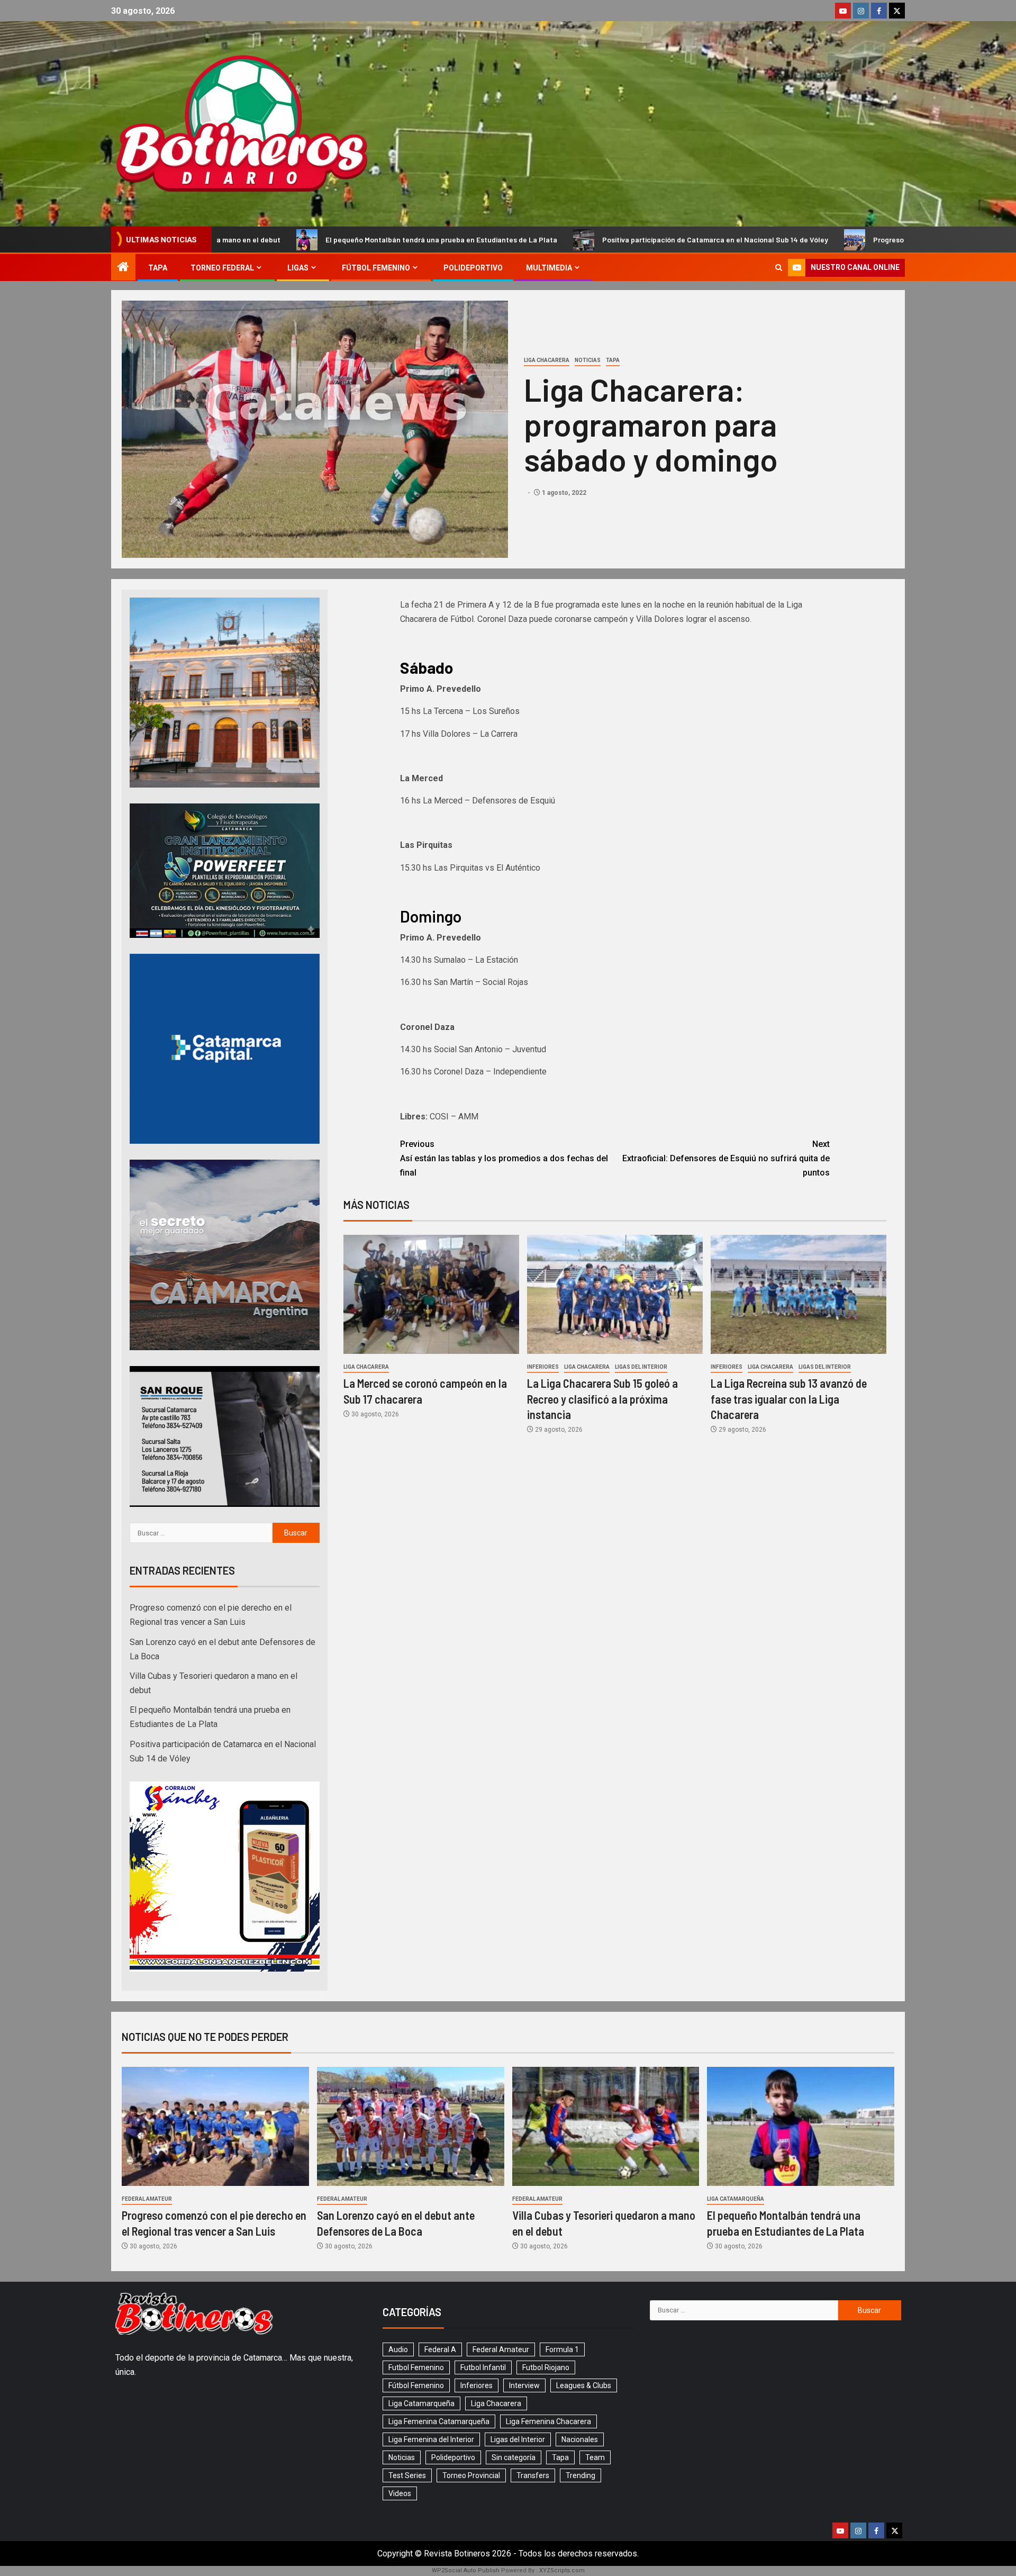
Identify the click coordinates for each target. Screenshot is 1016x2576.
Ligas (298, 268)
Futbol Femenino (416, 2367)
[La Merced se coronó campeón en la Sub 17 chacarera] (431, 1294)
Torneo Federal (222, 268)
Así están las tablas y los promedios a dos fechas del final (504, 1158)
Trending (580, 2475)
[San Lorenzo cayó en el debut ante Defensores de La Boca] (411, 2126)
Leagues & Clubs (584, 2385)
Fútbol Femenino (376, 268)
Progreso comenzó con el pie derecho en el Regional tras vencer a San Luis (777, 239)
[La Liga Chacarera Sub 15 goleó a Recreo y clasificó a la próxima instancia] (615, 1294)
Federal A (440, 2349)
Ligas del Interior (641, 1367)
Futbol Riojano (546, 2367)
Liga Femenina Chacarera (548, 2421)
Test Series (407, 2475)
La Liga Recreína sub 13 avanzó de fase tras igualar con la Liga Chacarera (789, 1399)
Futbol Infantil (483, 2367)
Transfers (533, 2475)
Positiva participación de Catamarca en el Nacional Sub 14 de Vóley (492, 239)
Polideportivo (473, 268)
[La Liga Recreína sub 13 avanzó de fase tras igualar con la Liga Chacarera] (799, 1294)
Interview (524, 2385)
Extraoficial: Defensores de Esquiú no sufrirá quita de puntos (726, 1158)
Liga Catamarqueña (736, 2199)
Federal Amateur (147, 2199)
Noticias (588, 360)
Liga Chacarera (547, 360)
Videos (400, 2493)
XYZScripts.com (562, 2570)
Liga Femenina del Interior (431, 2439)
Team (595, 2457)
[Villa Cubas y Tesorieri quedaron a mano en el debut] (606, 2126)
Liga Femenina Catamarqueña (439, 2421)
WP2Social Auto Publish (466, 2570)
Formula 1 (562, 2349)
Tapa (158, 268)
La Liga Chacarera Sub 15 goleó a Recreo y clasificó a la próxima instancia (602, 1399)
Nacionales (580, 2439)
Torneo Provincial (471, 2475)
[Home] (123, 268)
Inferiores (543, 1367)
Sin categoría (514, 2457)
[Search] (779, 268)
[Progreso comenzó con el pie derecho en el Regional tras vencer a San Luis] (215, 2126)
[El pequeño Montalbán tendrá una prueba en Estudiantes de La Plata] (801, 2126)
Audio (398, 2349)
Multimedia (549, 268)
